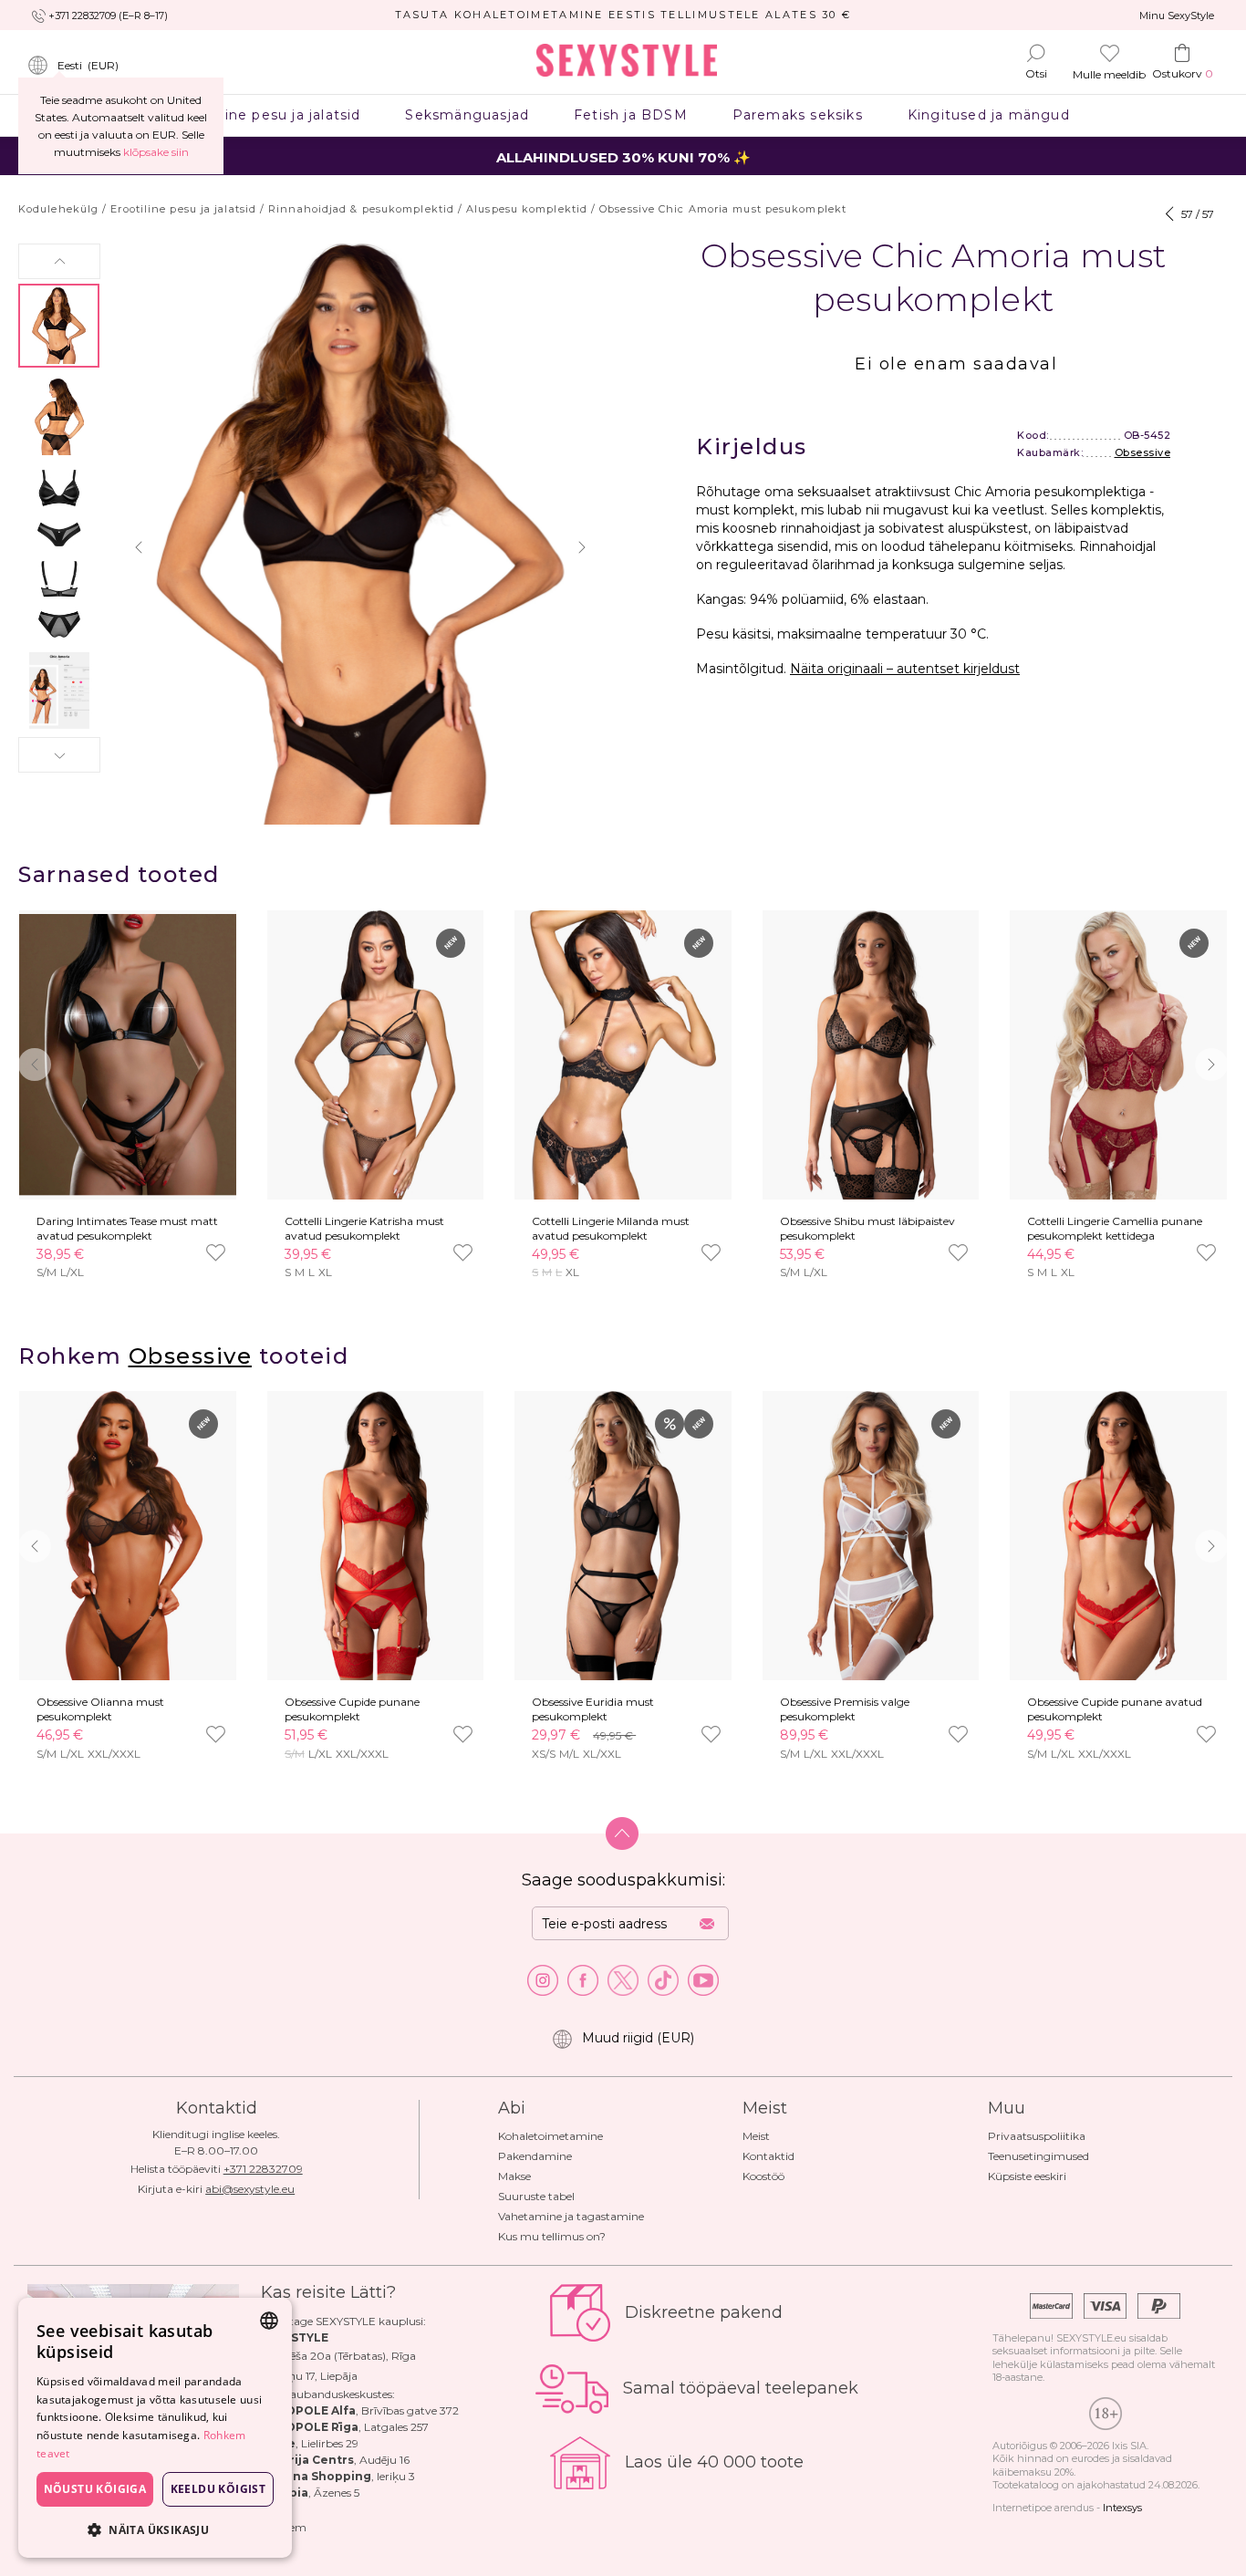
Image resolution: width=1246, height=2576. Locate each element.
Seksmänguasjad (467, 115)
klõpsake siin (156, 152)
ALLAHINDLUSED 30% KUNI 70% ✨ (623, 157)
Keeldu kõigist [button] (218, 2489)
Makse (514, 2176)
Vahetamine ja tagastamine (571, 2216)
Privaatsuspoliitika (1037, 2136)
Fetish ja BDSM (631, 115)
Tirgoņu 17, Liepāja (309, 2376)
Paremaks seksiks (797, 115)
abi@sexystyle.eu (250, 2189)
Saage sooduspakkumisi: (623, 1880)
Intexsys (1122, 2508)
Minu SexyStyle (1177, 16)
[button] (59, 261)
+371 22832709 (263, 2169)
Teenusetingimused (1038, 2156)
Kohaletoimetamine (550, 2136)
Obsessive (1143, 452)
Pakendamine (535, 2156)
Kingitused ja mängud (988, 115)
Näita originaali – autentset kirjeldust (905, 669)
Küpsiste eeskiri (1027, 2176)
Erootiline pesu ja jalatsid (269, 115)
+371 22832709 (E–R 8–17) (108, 16)
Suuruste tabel (536, 2196)
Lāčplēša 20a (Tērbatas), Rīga (338, 2356)
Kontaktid (768, 2156)
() (88, 65)
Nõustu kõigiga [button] (95, 2489)
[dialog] (155, 2428)
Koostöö (763, 2176)
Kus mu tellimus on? (552, 2236)
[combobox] (269, 2321)
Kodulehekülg (58, 209)
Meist (756, 2136)
